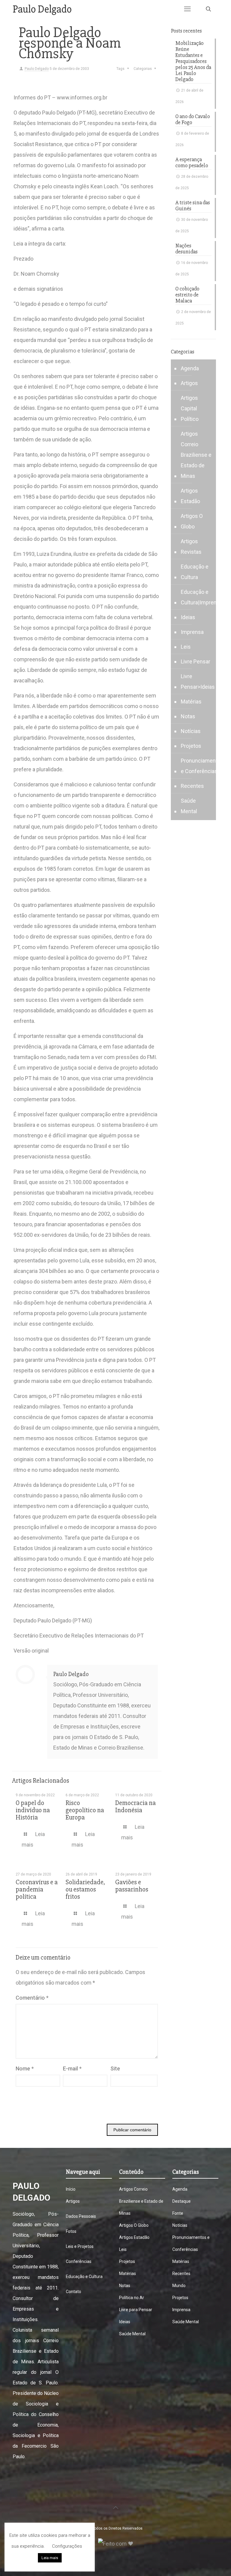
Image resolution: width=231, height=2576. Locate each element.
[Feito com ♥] (116, 2544)
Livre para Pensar (136, 2310)
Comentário (32, 1998)
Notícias (191, 731)
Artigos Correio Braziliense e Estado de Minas (196, 455)
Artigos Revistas (191, 547)
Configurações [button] (67, 2546)
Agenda (190, 368)
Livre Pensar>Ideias (198, 682)
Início (71, 2189)
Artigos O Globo (192, 521)
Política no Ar (132, 2298)
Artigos (189, 383)
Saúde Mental (189, 806)
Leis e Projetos (80, 2246)
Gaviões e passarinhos (132, 1886)
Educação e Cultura (195, 572)
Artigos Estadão (190, 496)
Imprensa (192, 632)
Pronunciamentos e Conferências (202, 766)
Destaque (182, 2201)
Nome (25, 2068)
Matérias (191, 702)
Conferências (79, 2261)
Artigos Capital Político (190, 408)
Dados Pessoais (81, 2216)
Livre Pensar (196, 661)
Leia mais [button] (50, 2558)
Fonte (178, 2213)
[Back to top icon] (115, 2508)
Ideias (188, 617)
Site (115, 2068)
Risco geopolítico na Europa (85, 1810)
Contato (74, 2292)
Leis (186, 647)
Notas (188, 716)
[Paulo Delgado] (42, 9)
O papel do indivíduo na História (33, 1810)
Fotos (71, 2231)
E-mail (72, 2068)
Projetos (191, 746)
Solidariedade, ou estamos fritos (85, 1890)
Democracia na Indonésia (136, 1807)
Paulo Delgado (37, 69)
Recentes (192, 786)
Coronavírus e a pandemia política (37, 1890)
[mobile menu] (187, 9)
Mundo (179, 2286)
